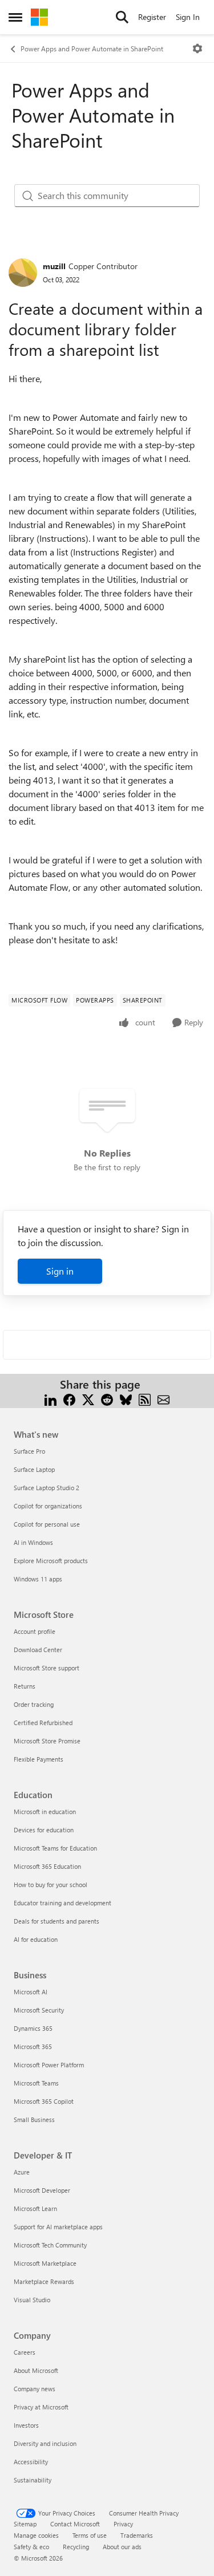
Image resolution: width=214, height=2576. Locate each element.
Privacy (123, 2524)
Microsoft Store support (47, 1668)
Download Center (38, 1650)
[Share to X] (88, 1398)
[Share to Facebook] (69, 1398)
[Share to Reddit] (107, 1398)
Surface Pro (29, 1451)
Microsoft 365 (33, 2046)
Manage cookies (36, 2535)
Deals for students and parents (56, 1921)
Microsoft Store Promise (47, 1741)
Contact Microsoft (75, 2524)
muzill (54, 266)
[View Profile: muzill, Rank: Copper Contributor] (23, 273)
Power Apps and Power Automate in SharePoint (92, 48)
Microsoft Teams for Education (55, 1848)
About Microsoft (36, 2370)
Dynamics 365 (33, 2028)
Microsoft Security (39, 2010)
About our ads (122, 2547)
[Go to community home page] (39, 17)
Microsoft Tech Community (50, 2245)
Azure (22, 2172)
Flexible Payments (39, 1759)
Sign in (60, 1271)
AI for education (36, 1939)
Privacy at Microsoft (41, 2407)
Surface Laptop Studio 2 (47, 1488)
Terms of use (90, 2535)
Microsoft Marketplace (45, 2263)
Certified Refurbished (43, 1723)
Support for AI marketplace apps (58, 2227)
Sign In (188, 17)
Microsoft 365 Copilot (44, 2101)
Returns (25, 1686)
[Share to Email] (163, 1398)
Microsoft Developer (42, 2190)
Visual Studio (32, 2300)
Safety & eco (31, 2547)
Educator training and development (62, 1903)
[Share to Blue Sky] (126, 1398)
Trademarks (137, 2535)
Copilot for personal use (47, 1524)
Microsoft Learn (35, 2208)
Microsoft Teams (36, 2083)
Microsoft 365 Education (47, 1866)
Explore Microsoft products (51, 1561)
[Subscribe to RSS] (145, 1398)
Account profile (35, 1631)
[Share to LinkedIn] (51, 1398)
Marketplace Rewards (44, 2281)
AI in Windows (33, 1542)
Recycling (76, 2547)
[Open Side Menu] (15, 17)
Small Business (34, 2119)
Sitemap (25, 2524)
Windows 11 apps (38, 1579)
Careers (25, 2352)
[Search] (122, 17)
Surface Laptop (34, 1469)
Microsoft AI (31, 1992)
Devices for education (44, 1830)
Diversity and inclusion (45, 2443)
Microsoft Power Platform (49, 2065)
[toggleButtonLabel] (197, 48)
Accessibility (31, 2462)
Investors (26, 2425)
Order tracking (34, 1704)
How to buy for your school (51, 1885)
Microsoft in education (45, 1812)
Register (152, 17)
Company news (35, 2389)
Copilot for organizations (48, 1506)
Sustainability (33, 2480)
